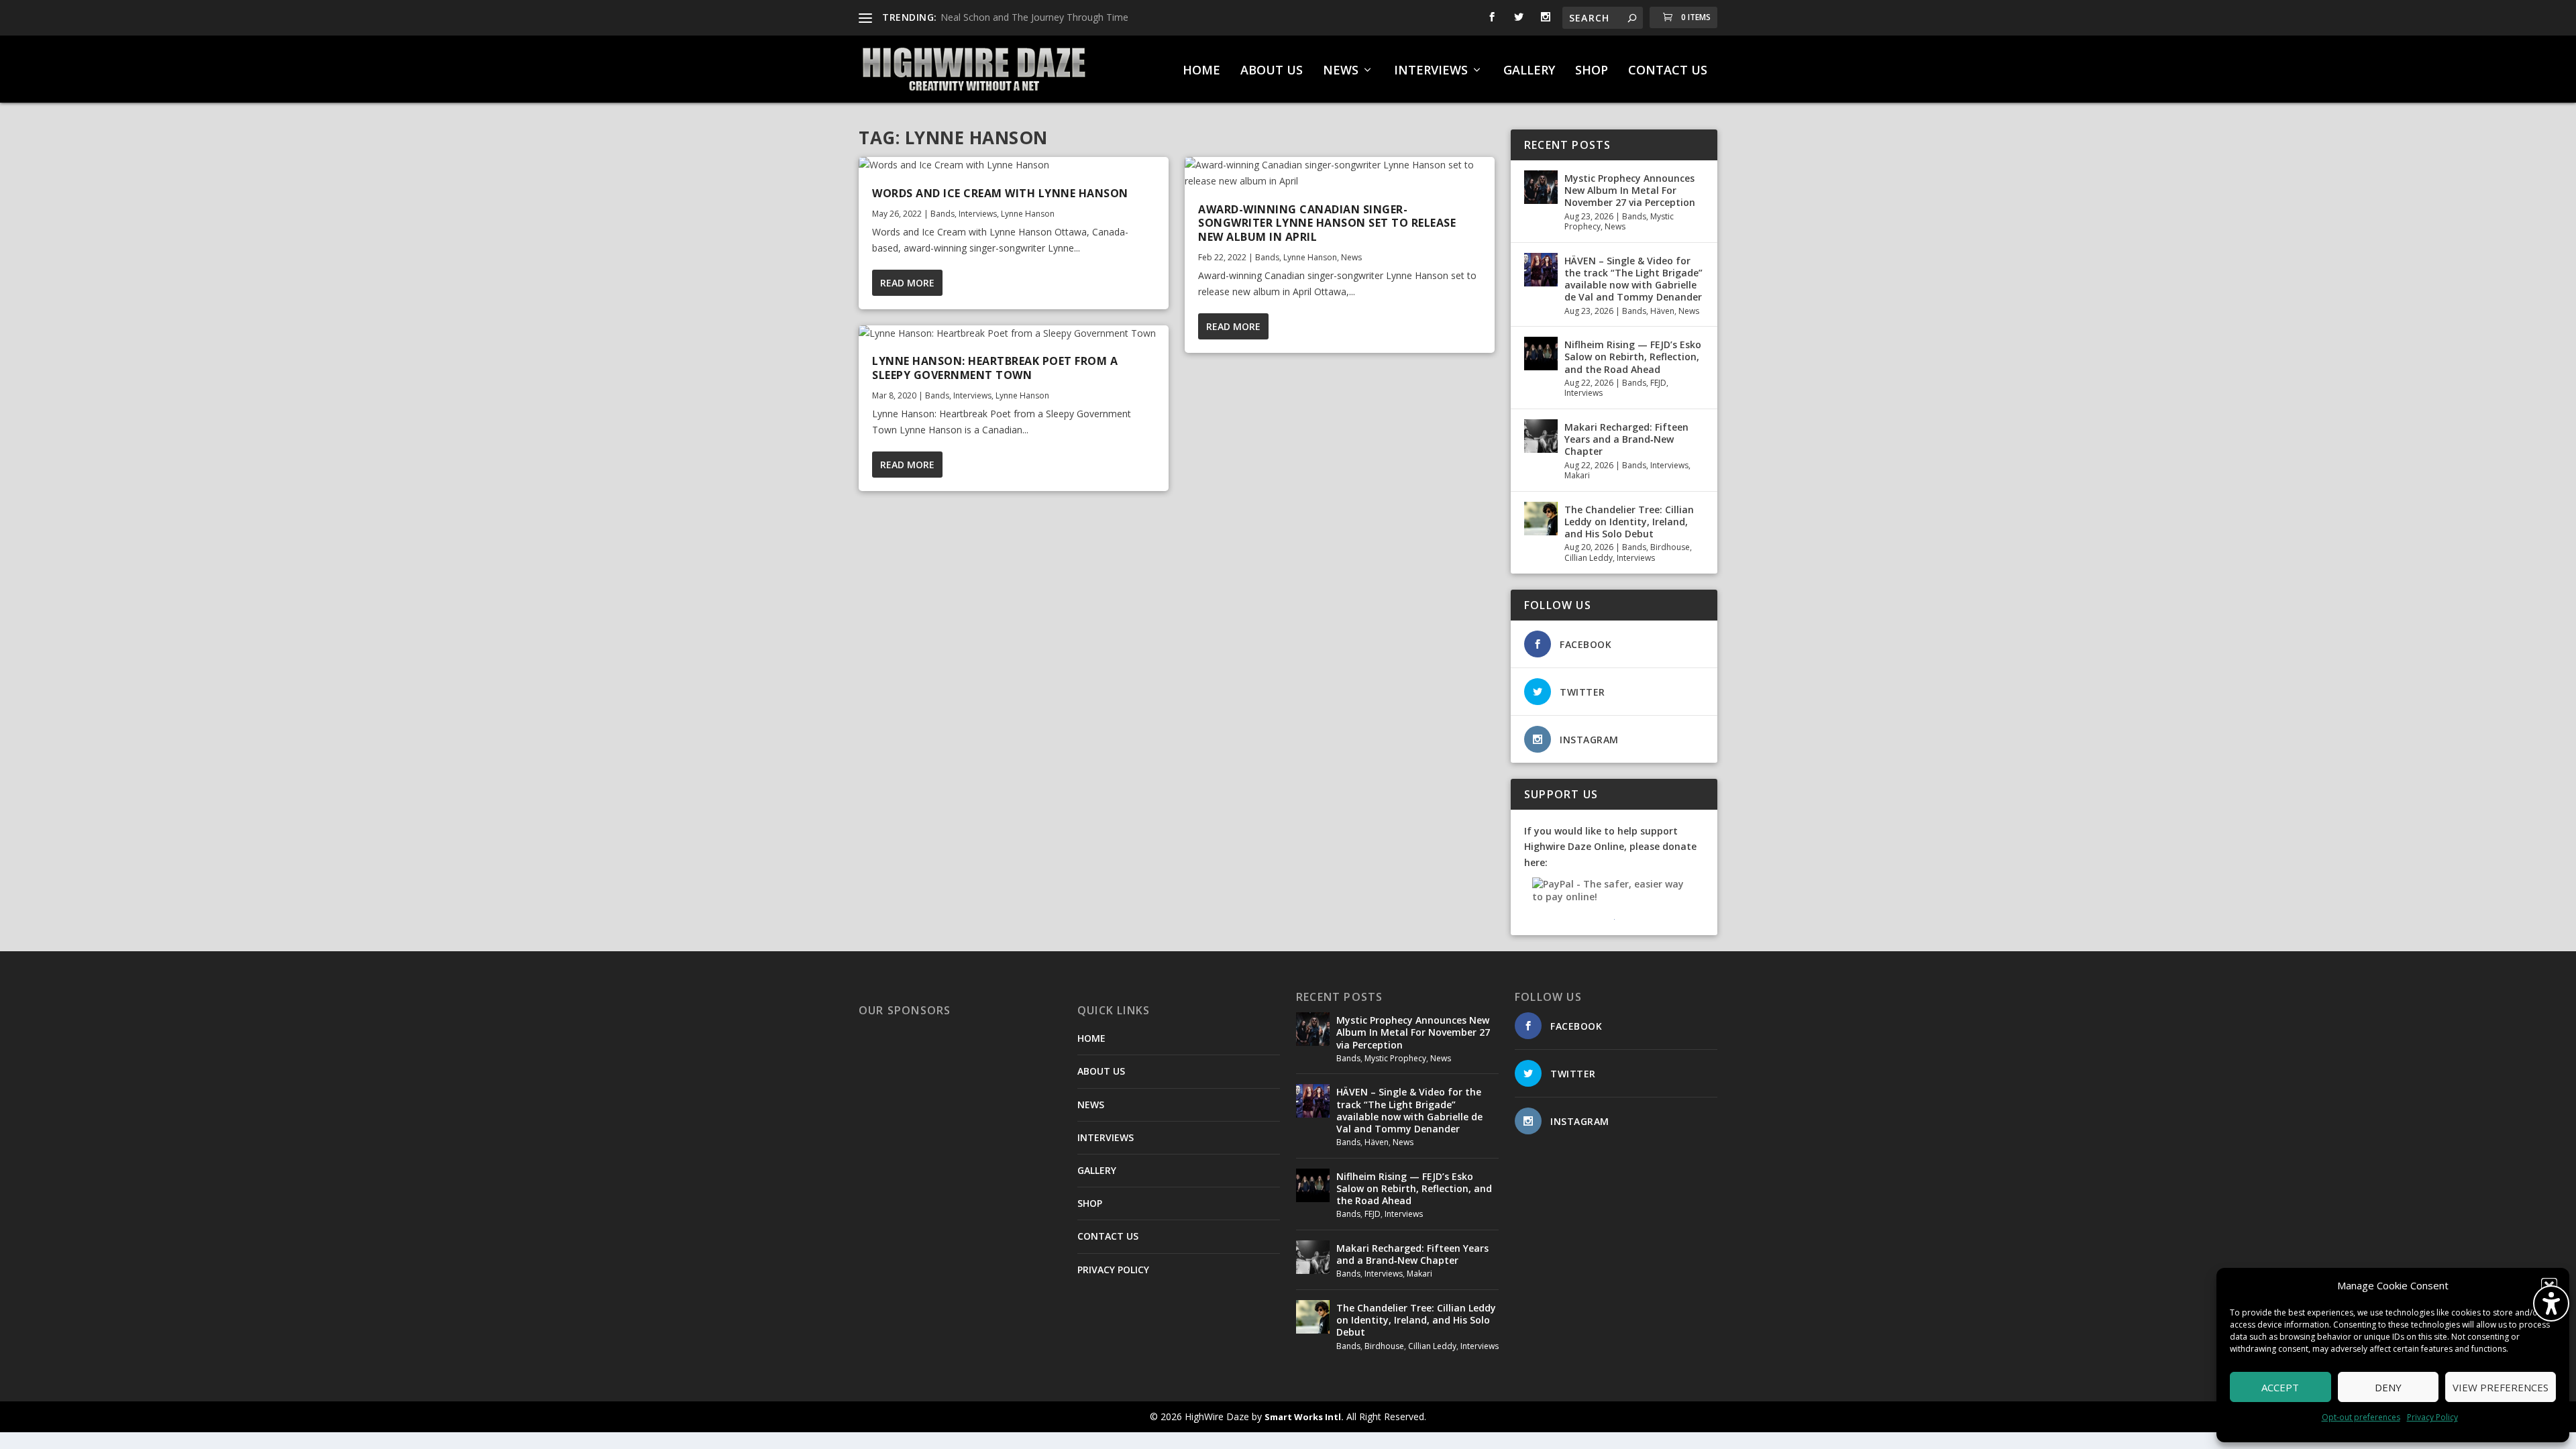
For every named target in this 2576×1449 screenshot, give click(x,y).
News (1351, 257)
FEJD (1658, 383)
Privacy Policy (2432, 1417)
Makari (1577, 475)
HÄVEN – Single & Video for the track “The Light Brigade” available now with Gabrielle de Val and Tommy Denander (1633, 279)
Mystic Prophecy (1395, 1058)
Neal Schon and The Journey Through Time (1034, 17)
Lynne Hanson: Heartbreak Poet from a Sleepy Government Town (995, 368)
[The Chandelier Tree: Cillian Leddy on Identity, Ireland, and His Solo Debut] (1541, 519)
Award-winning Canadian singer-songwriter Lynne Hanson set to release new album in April (1327, 223)
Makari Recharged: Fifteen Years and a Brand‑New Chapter (1626, 439)
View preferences (2501, 1387)
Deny (2388, 1387)
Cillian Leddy (1589, 558)
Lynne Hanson (1028, 214)
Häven (1662, 311)
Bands (943, 214)
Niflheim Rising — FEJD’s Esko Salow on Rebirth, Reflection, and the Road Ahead (1633, 357)
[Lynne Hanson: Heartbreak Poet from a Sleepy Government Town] (1014, 333)
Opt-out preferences (2361, 1417)
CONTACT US (1668, 71)
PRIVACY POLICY (1113, 1270)
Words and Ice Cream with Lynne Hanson (1000, 193)
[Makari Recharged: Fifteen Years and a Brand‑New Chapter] (1541, 436)
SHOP (1592, 71)
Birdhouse (1670, 547)
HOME (1201, 71)
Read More (907, 283)
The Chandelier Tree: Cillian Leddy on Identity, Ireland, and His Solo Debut (1629, 522)
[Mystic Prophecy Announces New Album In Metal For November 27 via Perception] (1541, 187)
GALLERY (1529, 71)
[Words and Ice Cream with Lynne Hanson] (1014, 165)
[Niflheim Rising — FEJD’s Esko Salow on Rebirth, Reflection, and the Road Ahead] (1541, 354)
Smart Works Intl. (1304, 1417)
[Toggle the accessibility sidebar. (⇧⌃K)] (2551, 1303)
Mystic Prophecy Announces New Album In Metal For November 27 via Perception (1630, 190)
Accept (2280, 1387)
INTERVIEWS (1431, 71)
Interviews (978, 214)
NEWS (1341, 71)
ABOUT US (1272, 71)
